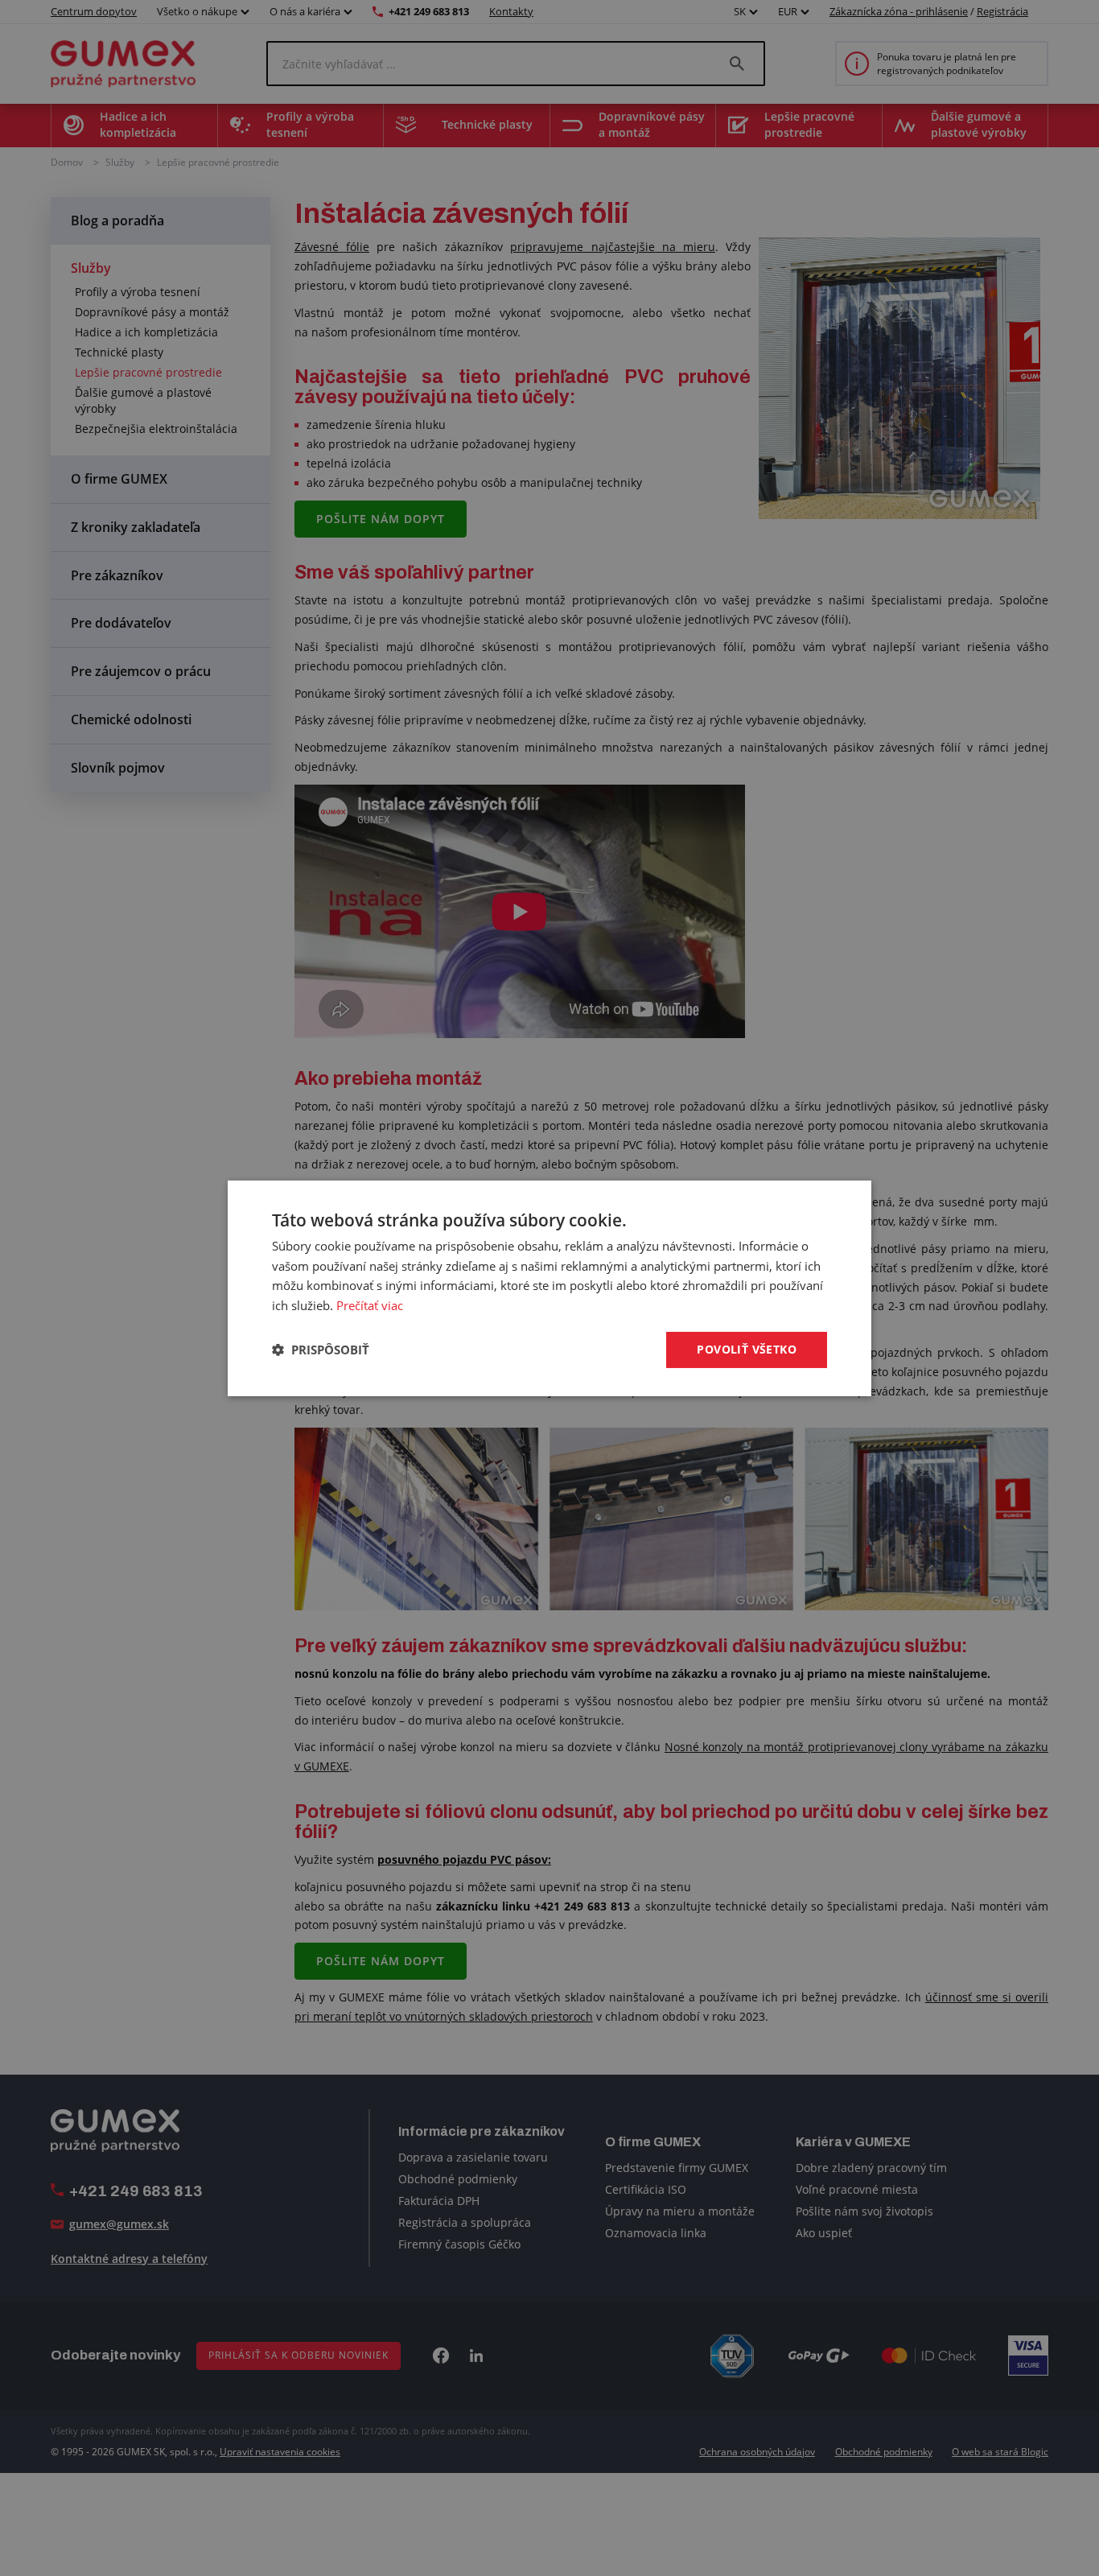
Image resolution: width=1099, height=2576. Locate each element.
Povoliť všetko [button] (747, 1349)
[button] (321, 1350)
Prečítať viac (370, 1305)
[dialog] (549, 1288)
